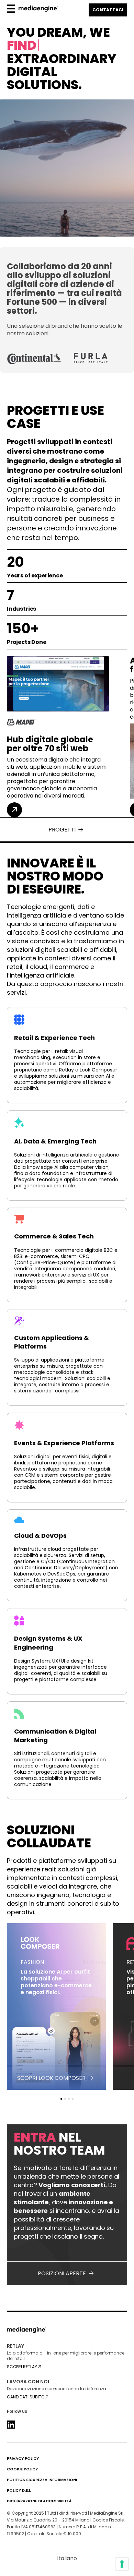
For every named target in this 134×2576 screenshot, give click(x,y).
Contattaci (108, 10)
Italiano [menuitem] (67, 2558)
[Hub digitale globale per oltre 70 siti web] (14, 810)
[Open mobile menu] (11, 10)
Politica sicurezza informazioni (42, 2480)
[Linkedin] (11, 2425)
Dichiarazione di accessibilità (39, 2501)
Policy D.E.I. (19, 2490)
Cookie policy (22, 2469)
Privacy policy (23, 2459)
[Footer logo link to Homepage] (27, 2332)
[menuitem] (67, 2559)
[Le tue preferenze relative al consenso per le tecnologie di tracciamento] (122, 2564)
